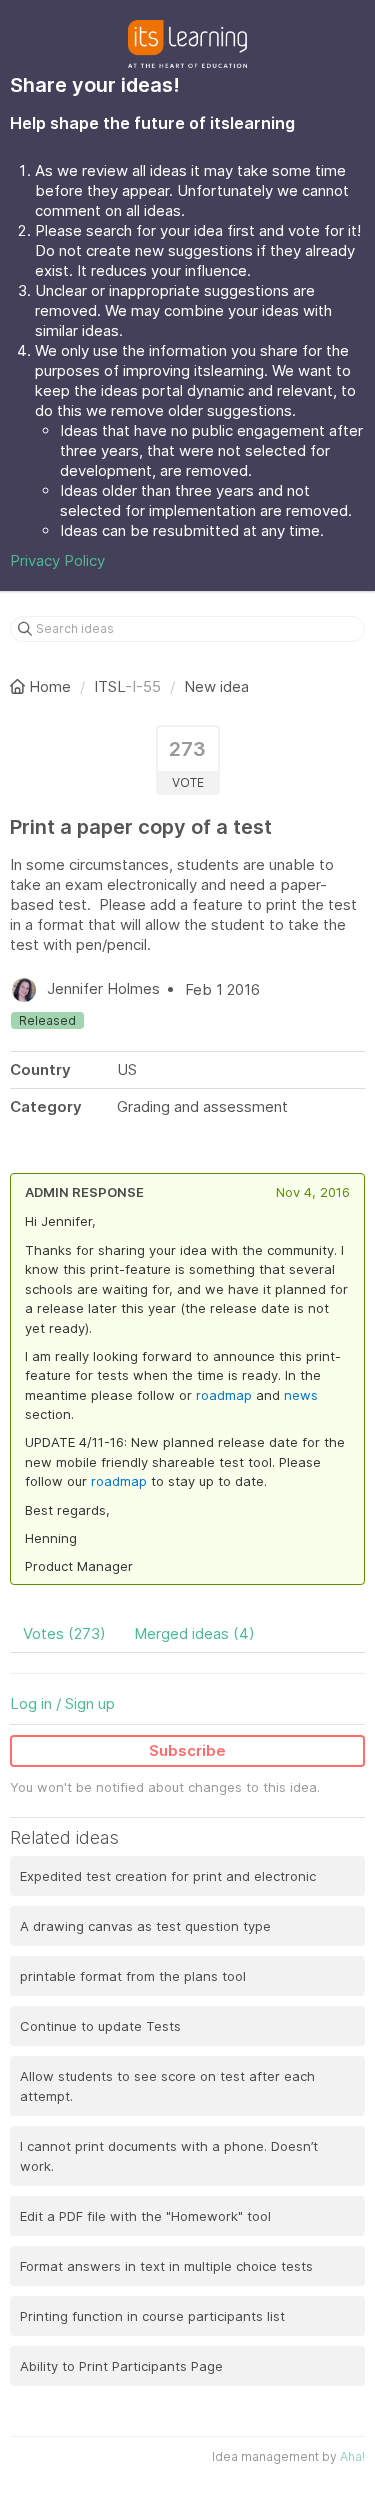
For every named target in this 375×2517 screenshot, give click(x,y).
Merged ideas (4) (194, 1633)
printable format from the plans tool (133, 1976)
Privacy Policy (57, 560)
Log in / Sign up (62, 1703)
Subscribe (187, 1750)
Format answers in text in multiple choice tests (166, 2266)
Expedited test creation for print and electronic (168, 1876)
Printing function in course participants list (152, 2316)
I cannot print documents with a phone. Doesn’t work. (169, 2156)
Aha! (352, 2456)
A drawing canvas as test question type (145, 1926)
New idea (216, 686)
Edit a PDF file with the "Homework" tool (145, 2216)
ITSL (109, 686)
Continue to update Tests (100, 2026)
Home (50, 686)
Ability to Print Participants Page (121, 2366)
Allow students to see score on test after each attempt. (167, 2086)
